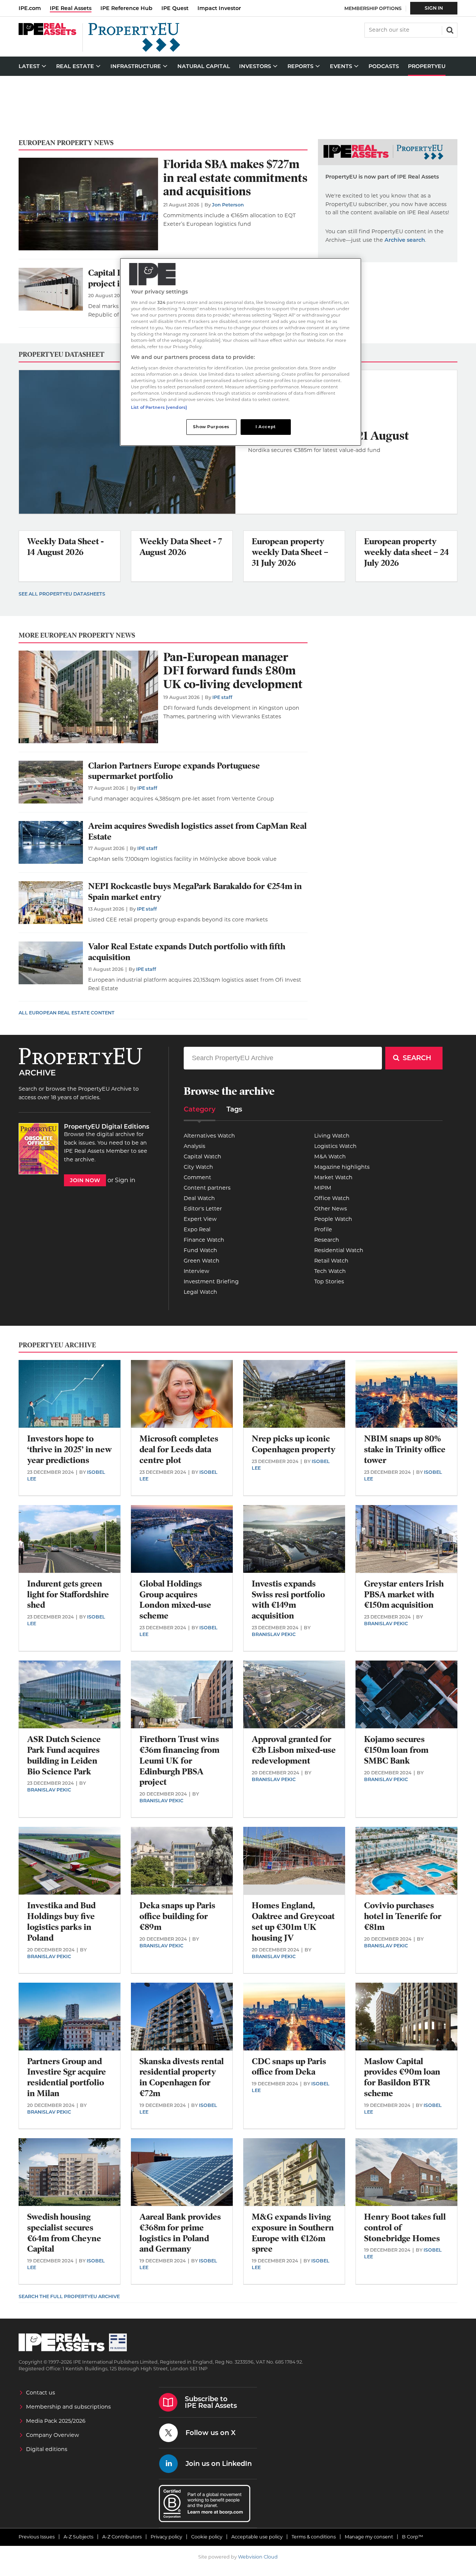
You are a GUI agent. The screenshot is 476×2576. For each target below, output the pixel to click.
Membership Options (373, 8)
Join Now (85, 1180)
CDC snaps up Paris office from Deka (289, 2067)
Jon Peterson (228, 205)
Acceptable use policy (257, 2537)
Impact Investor (219, 8)
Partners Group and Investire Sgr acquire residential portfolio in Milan (67, 2077)
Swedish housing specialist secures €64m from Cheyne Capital (64, 2233)
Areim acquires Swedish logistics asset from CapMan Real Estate (197, 831)
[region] (241, 352)
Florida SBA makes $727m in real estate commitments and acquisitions (235, 178)
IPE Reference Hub (126, 8)
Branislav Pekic (274, 1634)
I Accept (266, 427)
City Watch (198, 1167)
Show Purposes (211, 427)
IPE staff (222, 697)
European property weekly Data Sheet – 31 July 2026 (290, 552)
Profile (323, 1229)
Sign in (125, 1180)
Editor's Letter (203, 1209)
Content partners (207, 1188)
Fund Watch (200, 1250)
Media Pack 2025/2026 (56, 2421)
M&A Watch (330, 1157)
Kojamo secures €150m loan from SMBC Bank (396, 1750)
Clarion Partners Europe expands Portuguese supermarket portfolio (174, 771)
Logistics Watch (335, 1146)
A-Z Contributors (122, 2537)
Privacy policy (166, 2537)
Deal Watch (199, 1198)
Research (327, 1240)
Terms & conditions (314, 2537)
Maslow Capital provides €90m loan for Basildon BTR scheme (402, 2077)
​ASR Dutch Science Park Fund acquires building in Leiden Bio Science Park (64, 1755)
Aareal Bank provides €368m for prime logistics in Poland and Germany (180, 2233)
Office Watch (332, 1198)
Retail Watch (331, 1261)
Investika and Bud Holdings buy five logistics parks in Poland (61, 1921)
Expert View (200, 1219)
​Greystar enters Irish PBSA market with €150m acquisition (404, 1595)
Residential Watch (339, 1250)
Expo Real (197, 1229)
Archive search (405, 240)
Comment (197, 1177)
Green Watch (202, 1261)
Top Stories (329, 1281)
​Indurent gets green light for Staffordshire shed (68, 1595)
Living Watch (332, 1136)
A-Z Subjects (78, 2537)
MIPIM (323, 1188)
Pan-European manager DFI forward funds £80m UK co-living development (233, 671)
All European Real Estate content (67, 1013)
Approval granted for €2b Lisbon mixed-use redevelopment (294, 1750)
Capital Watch (202, 1157)
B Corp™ (413, 2537)
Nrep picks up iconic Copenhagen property (294, 1444)
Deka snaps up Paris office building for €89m (177, 1916)
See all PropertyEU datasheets (62, 594)
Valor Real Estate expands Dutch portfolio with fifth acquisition (187, 952)
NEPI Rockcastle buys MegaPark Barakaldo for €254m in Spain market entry (195, 892)
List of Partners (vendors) (159, 407)
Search (449, 29)
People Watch (333, 1219)
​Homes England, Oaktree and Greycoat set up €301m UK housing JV (293, 1921)
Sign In (434, 8)
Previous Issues (37, 2537)
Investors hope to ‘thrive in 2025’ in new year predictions (70, 1449)
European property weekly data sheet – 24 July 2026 (406, 552)
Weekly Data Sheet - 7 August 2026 (181, 547)
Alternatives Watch (209, 1136)
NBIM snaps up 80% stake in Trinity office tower (405, 1449)
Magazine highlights (342, 1167)
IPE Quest (175, 8)
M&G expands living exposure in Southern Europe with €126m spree (293, 2233)
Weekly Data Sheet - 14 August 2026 (65, 547)
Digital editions (47, 2449)
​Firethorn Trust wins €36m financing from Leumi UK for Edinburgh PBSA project (179, 1761)
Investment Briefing (211, 1281)
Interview (197, 1271)
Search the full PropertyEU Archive (69, 2296)
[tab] (200, 1112)
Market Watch (333, 1177)
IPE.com (30, 8)
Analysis (194, 1146)
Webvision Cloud (258, 2557)
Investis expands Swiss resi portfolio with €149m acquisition (288, 1600)
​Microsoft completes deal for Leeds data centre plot (179, 1449)
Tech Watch (330, 1271)
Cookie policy (207, 2537)
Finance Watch (204, 1240)
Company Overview (53, 2435)
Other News (331, 1209)
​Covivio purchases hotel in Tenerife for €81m (403, 1916)
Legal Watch (200, 1292)
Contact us (41, 2393)
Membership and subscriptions (68, 2407)
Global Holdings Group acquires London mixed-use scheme (175, 1600)
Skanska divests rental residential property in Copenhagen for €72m (182, 2077)
